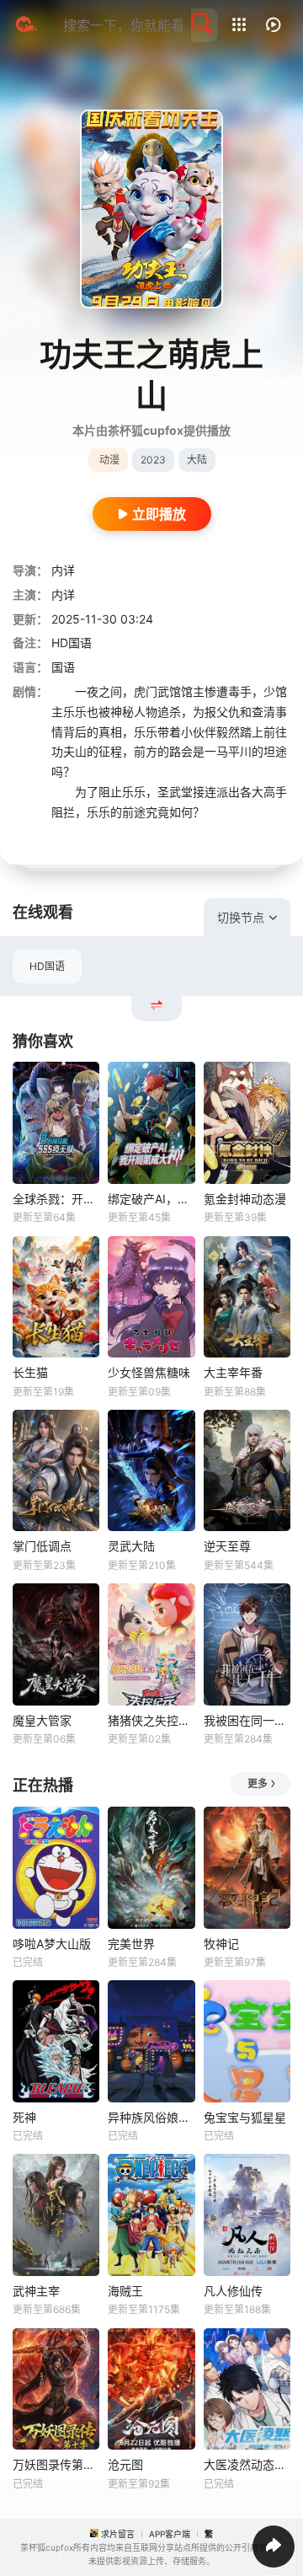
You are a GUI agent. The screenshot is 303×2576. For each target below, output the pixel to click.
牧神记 (221, 1944)
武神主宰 (36, 2291)
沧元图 (125, 2464)
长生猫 (30, 1372)
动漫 (109, 460)
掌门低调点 (42, 1546)
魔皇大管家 (42, 1720)
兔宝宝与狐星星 (245, 2117)
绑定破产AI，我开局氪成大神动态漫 (151, 1199)
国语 (63, 667)
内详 (63, 570)
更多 (258, 1783)
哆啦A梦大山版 (52, 1944)
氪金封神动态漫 (245, 1199)
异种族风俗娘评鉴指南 (151, 2117)
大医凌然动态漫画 (247, 2464)
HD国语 (47, 966)
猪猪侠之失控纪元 (151, 1720)
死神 (24, 2117)
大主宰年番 (233, 1372)
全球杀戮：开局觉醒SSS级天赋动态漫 (56, 1199)
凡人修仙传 (233, 2291)
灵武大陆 (131, 1546)
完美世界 (131, 1944)
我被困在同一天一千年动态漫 (247, 1720)
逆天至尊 (227, 1546)
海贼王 (125, 2291)
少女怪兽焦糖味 (149, 1372)
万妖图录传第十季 (56, 2464)
